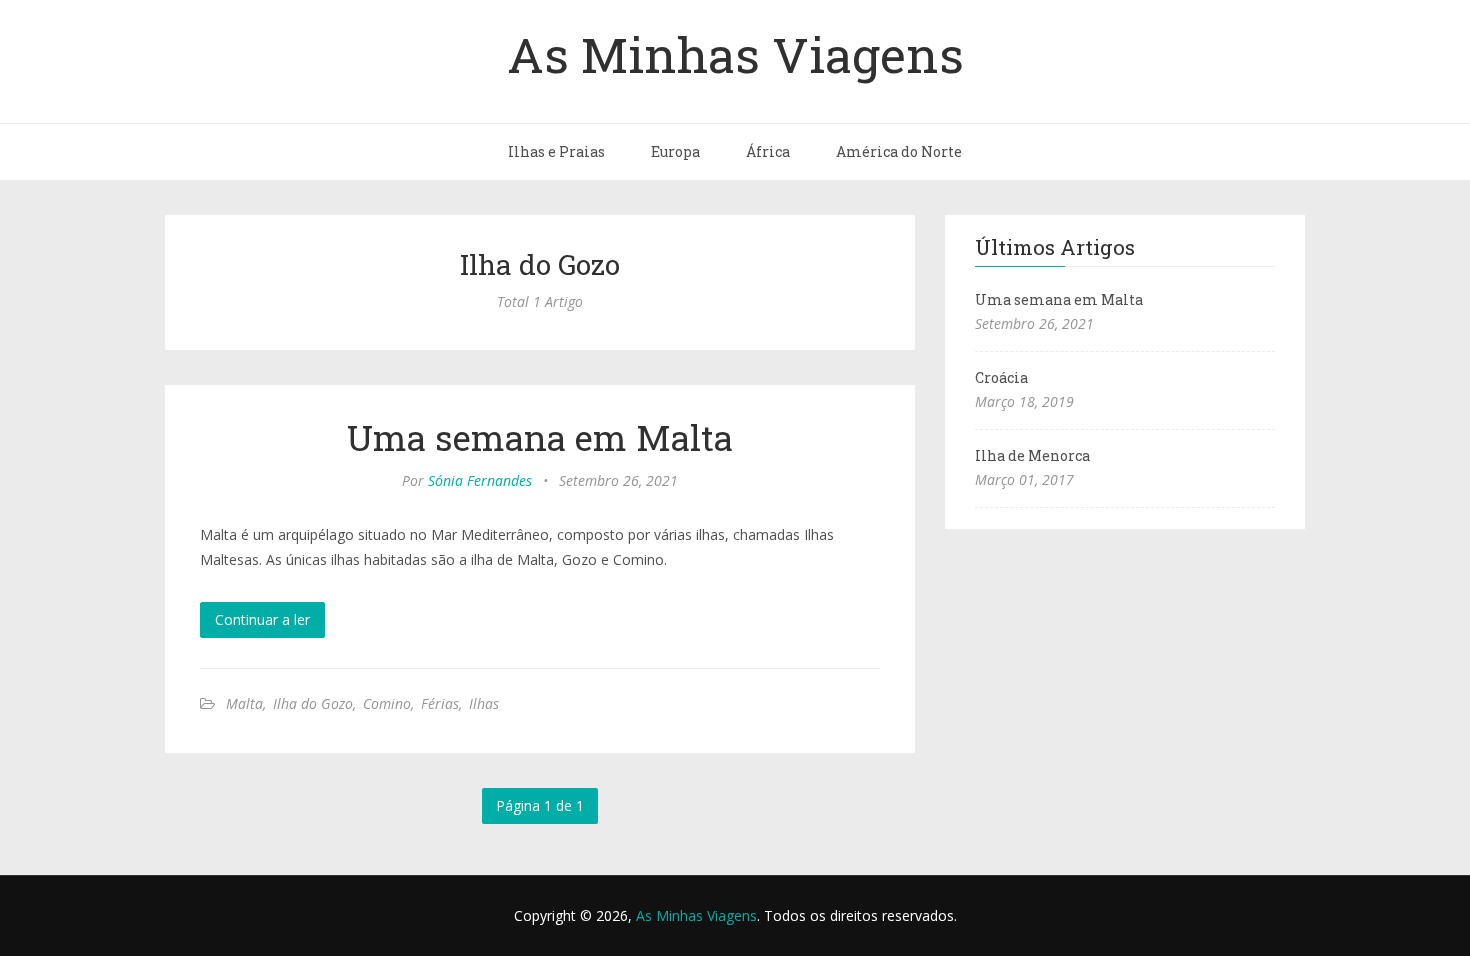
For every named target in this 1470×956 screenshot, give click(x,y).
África (768, 151)
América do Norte (899, 151)
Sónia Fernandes (480, 480)
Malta (244, 703)
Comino (387, 703)
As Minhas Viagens (735, 54)
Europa (675, 151)
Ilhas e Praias (556, 151)
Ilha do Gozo (313, 703)
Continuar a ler (262, 619)
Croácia (1001, 377)
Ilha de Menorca (1032, 455)
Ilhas (484, 703)
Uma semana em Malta (540, 437)
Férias (440, 703)
